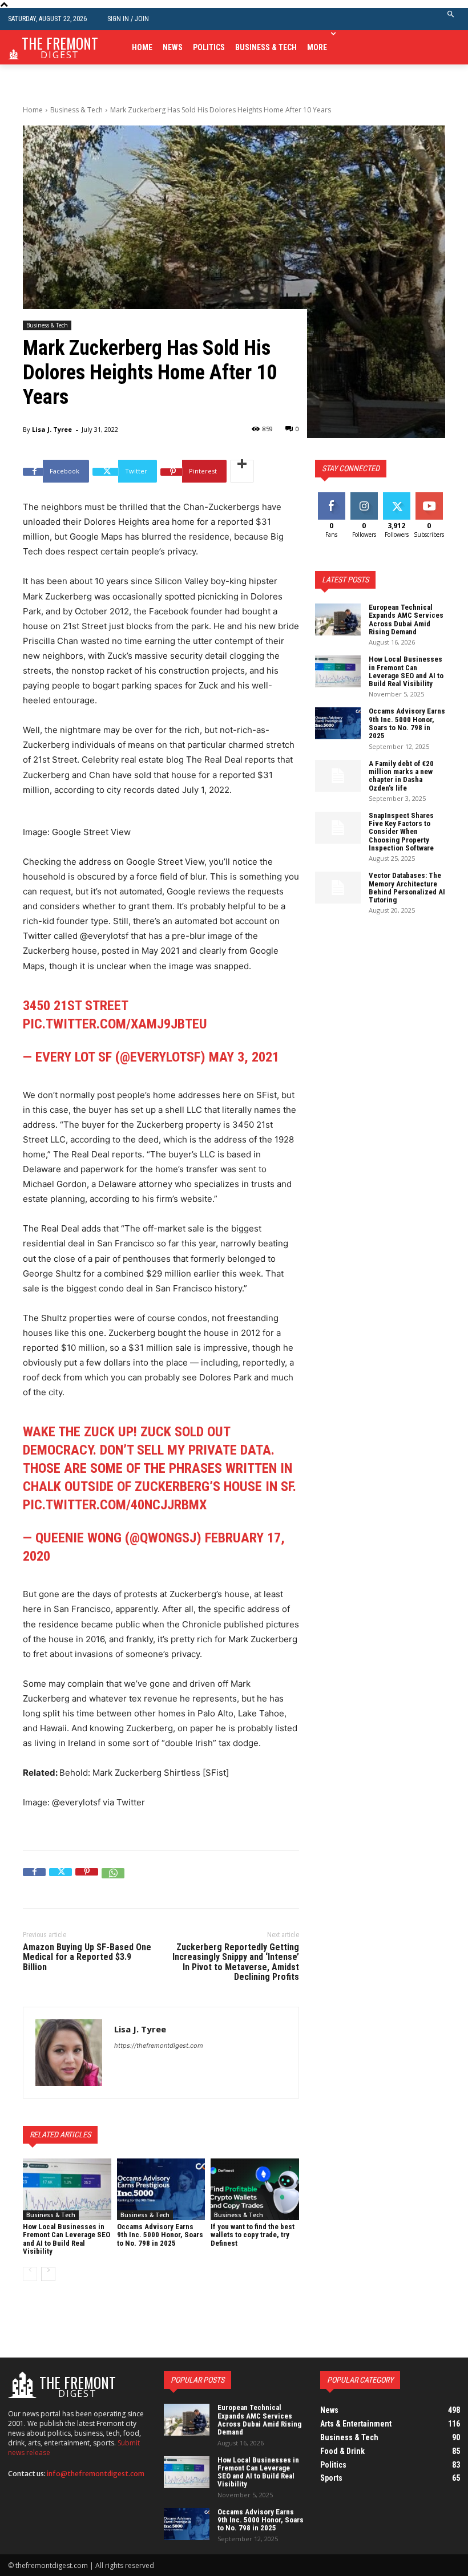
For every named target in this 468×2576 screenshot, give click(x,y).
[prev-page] (30, 2274)
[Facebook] (34, 1880)
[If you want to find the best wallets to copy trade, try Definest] (255, 2189)
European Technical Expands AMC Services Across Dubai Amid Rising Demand (406, 619)
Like (331, 497)
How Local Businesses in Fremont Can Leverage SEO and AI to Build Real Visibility (66, 2239)
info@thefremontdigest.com (96, 2474)
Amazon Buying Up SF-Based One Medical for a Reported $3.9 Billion (87, 1957)
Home (33, 110)
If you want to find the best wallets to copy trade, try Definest (253, 2235)
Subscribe (430, 497)
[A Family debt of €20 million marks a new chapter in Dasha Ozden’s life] (338, 776)
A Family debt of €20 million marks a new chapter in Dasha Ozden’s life (401, 776)
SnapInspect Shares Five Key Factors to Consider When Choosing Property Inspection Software (401, 832)
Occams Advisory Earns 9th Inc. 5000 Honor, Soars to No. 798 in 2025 (160, 2235)
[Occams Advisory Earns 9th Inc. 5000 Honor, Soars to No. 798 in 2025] (161, 2189)
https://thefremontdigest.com (159, 2046)
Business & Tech (76, 110)
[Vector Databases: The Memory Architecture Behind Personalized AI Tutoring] (338, 888)
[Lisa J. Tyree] (69, 2053)
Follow (364, 497)
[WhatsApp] (113, 1880)
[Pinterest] (87, 1880)
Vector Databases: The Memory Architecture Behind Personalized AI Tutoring (407, 888)
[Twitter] (60, 1880)
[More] (242, 471)
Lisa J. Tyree (52, 429)
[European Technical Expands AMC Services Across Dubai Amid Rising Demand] (338, 619)
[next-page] (48, 2274)
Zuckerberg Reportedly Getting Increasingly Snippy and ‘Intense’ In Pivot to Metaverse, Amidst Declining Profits (236, 1962)
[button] (451, 19)
